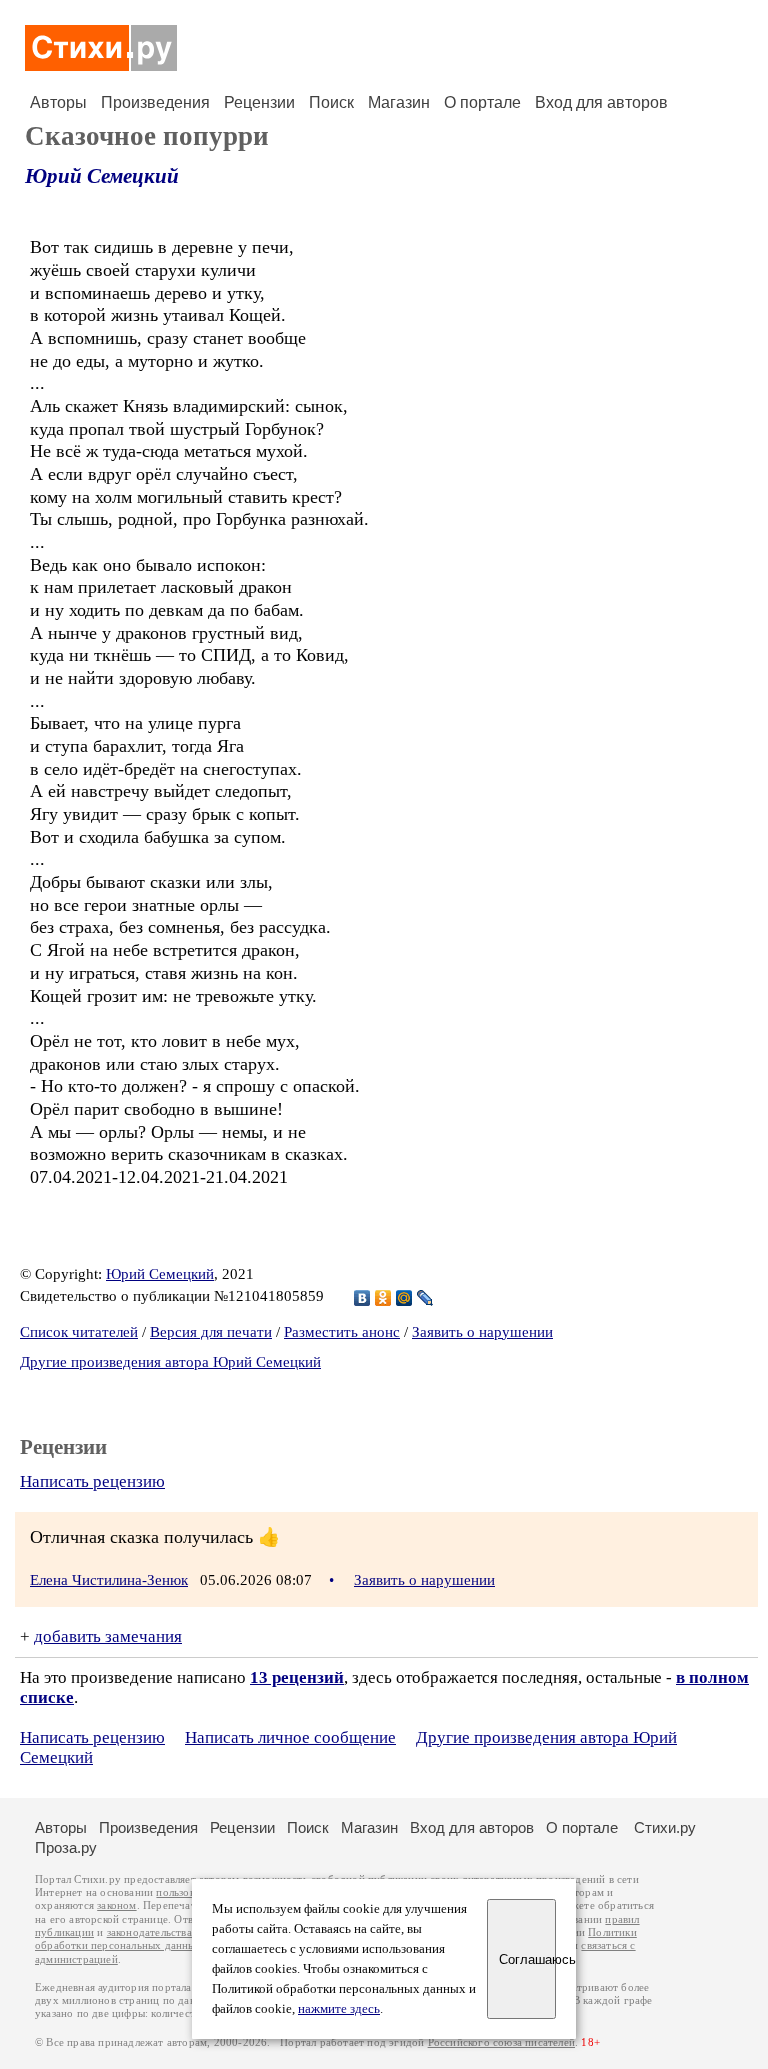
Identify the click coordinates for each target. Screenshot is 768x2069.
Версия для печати (211, 1332)
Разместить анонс (342, 1332)
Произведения (155, 102)
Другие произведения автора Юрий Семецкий (170, 1362)
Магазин (399, 102)
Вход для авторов (601, 102)
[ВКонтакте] (362, 1298)
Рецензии (259, 102)
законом (116, 1905)
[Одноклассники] (383, 1298)
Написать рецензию (92, 1481)
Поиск (331, 102)
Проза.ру (66, 1847)
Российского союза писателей (501, 2042)
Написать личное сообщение (290, 1737)
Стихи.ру (665, 1827)
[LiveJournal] (425, 1298)
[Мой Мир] (404, 1298)
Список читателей (79, 1332)
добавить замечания (108, 1636)
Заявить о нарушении (482, 1332)
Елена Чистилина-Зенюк (109, 1580)
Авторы (58, 102)
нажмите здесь (339, 2009)
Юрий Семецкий (102, 176)
